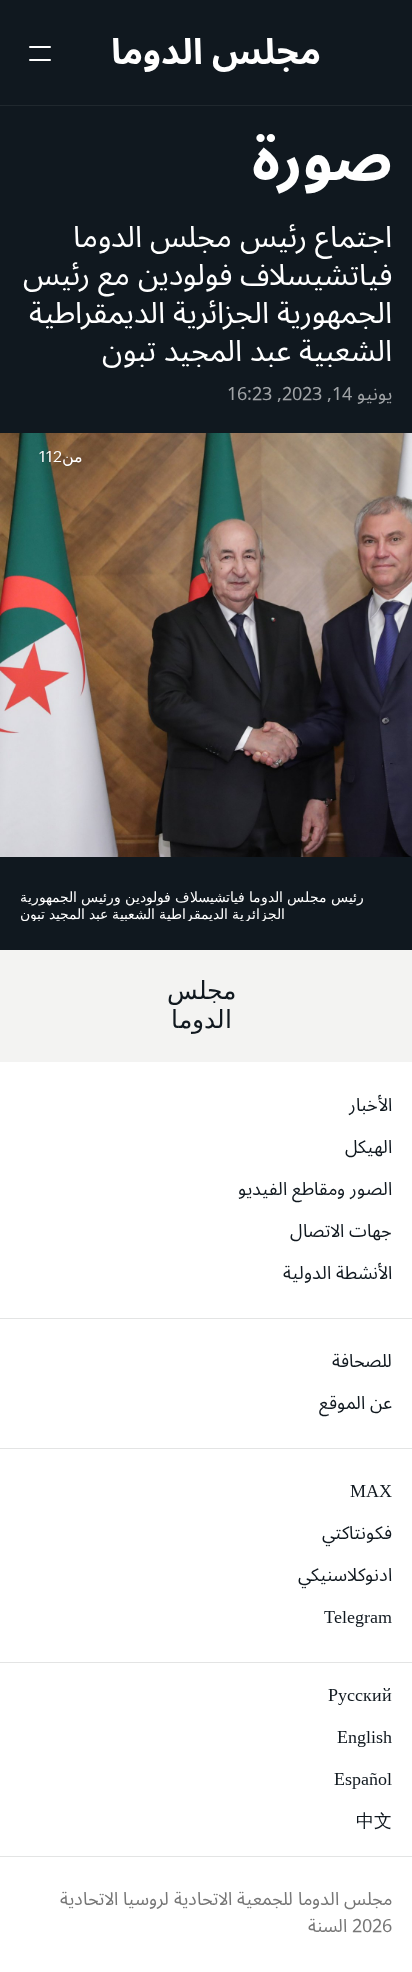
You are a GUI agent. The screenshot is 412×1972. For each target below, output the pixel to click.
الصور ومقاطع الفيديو (315, 1189)
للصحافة (362, 1361)
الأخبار (370, 1105)
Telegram (358, 1617)
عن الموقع (355, 1403)
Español (363, 1779)
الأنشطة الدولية (337, 1273)
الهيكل (368, 1147)
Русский (360, 1695)
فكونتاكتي (357, 1533)
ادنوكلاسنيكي (345, 1575)
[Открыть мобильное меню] (39, 53)
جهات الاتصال (341, 1231)
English (364, 1737)
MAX (371, 1491)
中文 (374, 1821)
